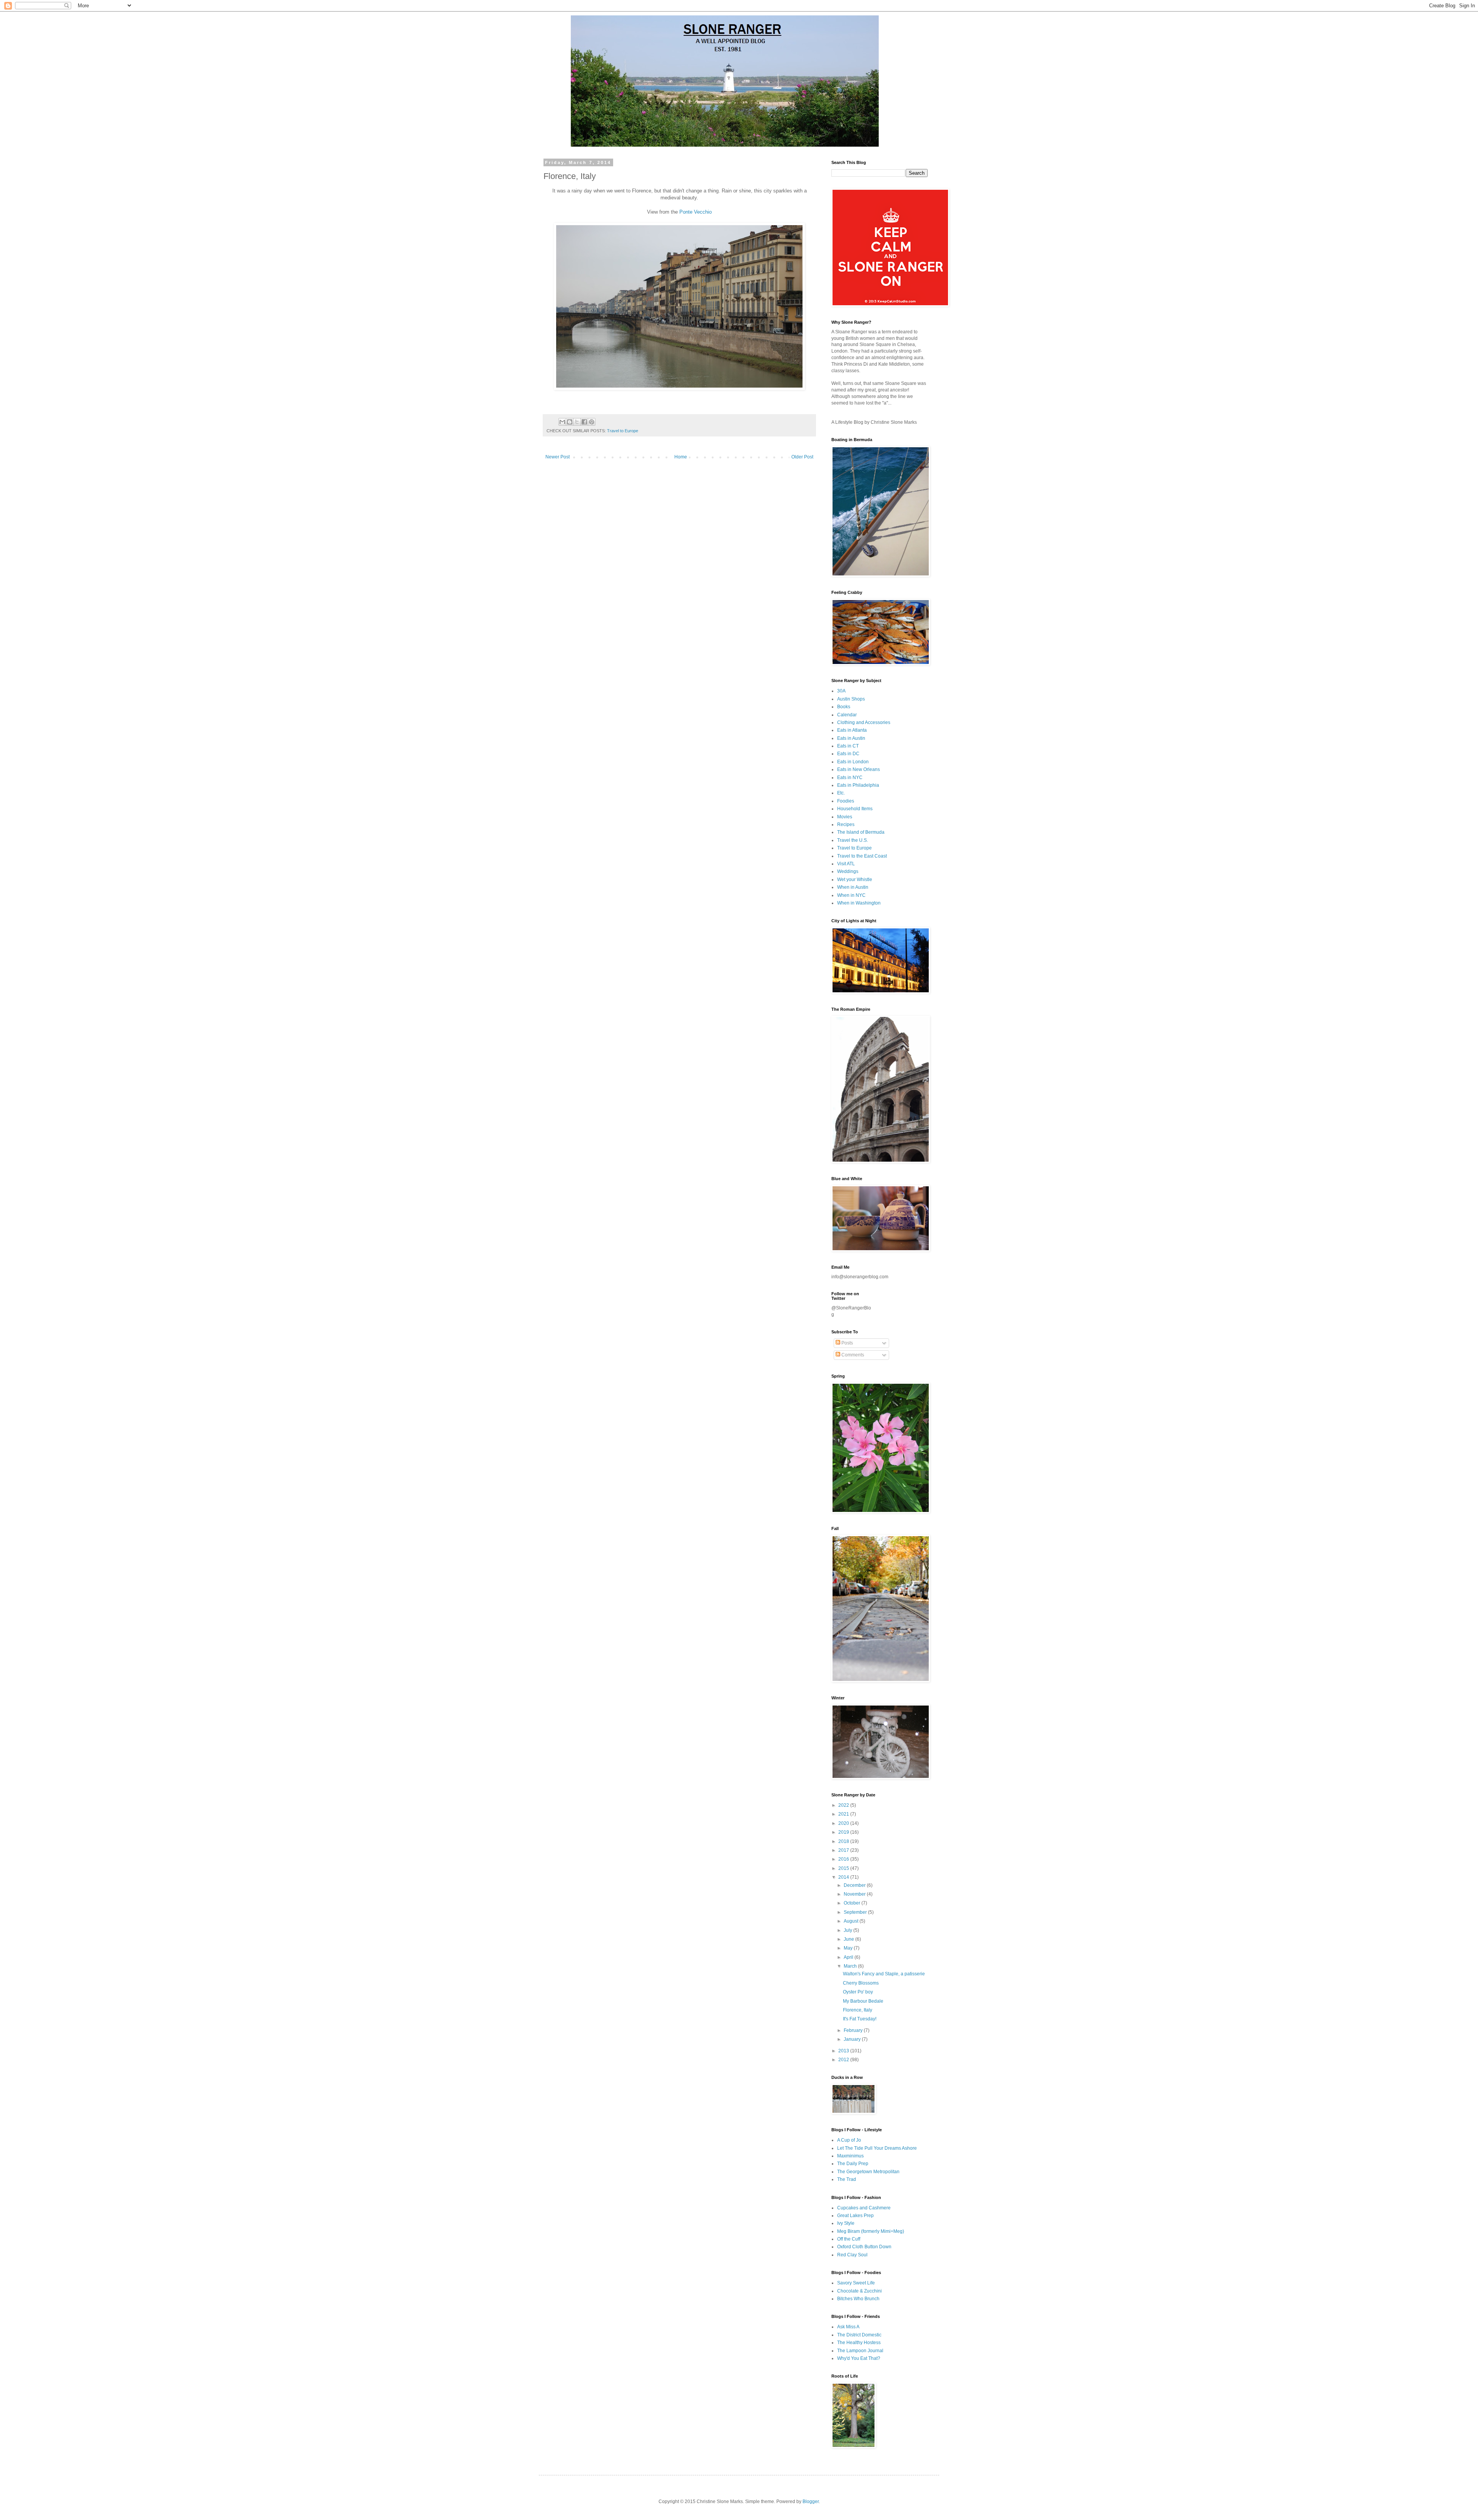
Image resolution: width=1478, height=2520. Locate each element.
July (849, 1930)
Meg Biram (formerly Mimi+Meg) (871, 2231)
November (855, 1894)
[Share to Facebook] (584, 422)
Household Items (855, 809)
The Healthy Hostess (859, 2343)
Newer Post (558, 457)
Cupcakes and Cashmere (864, 2208)
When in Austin (853, 887)
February (854, 2030)
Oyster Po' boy (858, 1992)
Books (844, 707)
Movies (845, 817)
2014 (844, 1877)
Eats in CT (848, 746)
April (849, 1957)
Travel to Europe (623, 431)
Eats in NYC (850, 778)
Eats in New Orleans (859, 769)
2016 (844, 1859)
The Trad (847, 2179)
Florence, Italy (858, 2010)
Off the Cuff (849, 2239)
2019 (844, 1832)
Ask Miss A (848, 2327)
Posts (847, 1343)
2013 (844, 2051)
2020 (844, 1823)
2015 (844, 1868)
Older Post (802, 457)
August (852, 1921)
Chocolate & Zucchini (859, 2291)
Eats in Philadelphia (858, 785)
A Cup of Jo (849, 2140)
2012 (844, 2060)
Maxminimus (850, 2156)
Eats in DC (848, 754)
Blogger (811, 2502)
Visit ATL (846, 864)
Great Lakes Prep (855, 2216)
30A (841, 691)
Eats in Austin (851, 738)
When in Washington (859, 903)
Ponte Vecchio (696, 212)
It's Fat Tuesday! (860, 2019)
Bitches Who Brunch (858, 2299)
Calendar (847, 715)
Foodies (846, 801)
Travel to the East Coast (862, 856)
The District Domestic (859, 2335)
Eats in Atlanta (852, 730)
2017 (844, 1850)
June (849, 1939)
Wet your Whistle (855, 880)
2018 (844, 1841)
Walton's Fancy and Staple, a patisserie (884, 1974)
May (849, 1948)
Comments (852, 1355)
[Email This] (562, 422)
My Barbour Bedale (863, 2001)
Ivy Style (846, 2223)
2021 (844, 1814)
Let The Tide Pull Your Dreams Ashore (877, 2148)
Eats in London (853, 762)
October (853, 1903)
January (853, 2039)
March (851, 1966)
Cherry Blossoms (861, 1983)
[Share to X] (577, 422)
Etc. (841, 793)
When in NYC (851, 895)
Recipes (846, 824)
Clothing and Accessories (864, 722)
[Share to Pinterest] (592, 422)
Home (681, 457)
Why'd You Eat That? (859, 2358)
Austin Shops (851, 699)
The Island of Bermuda (861, 832)
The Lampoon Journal (860, 2351)
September (856, 1912)
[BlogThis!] (570, 422)
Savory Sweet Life (856, 2283)
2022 (844, 1805)
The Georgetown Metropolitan (868, 2172)
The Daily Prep (853, 2164)
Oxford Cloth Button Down (864, 2247)
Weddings (848, 871)
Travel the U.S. (853, 840)
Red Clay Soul (852, 2255)
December (855, 1885)
